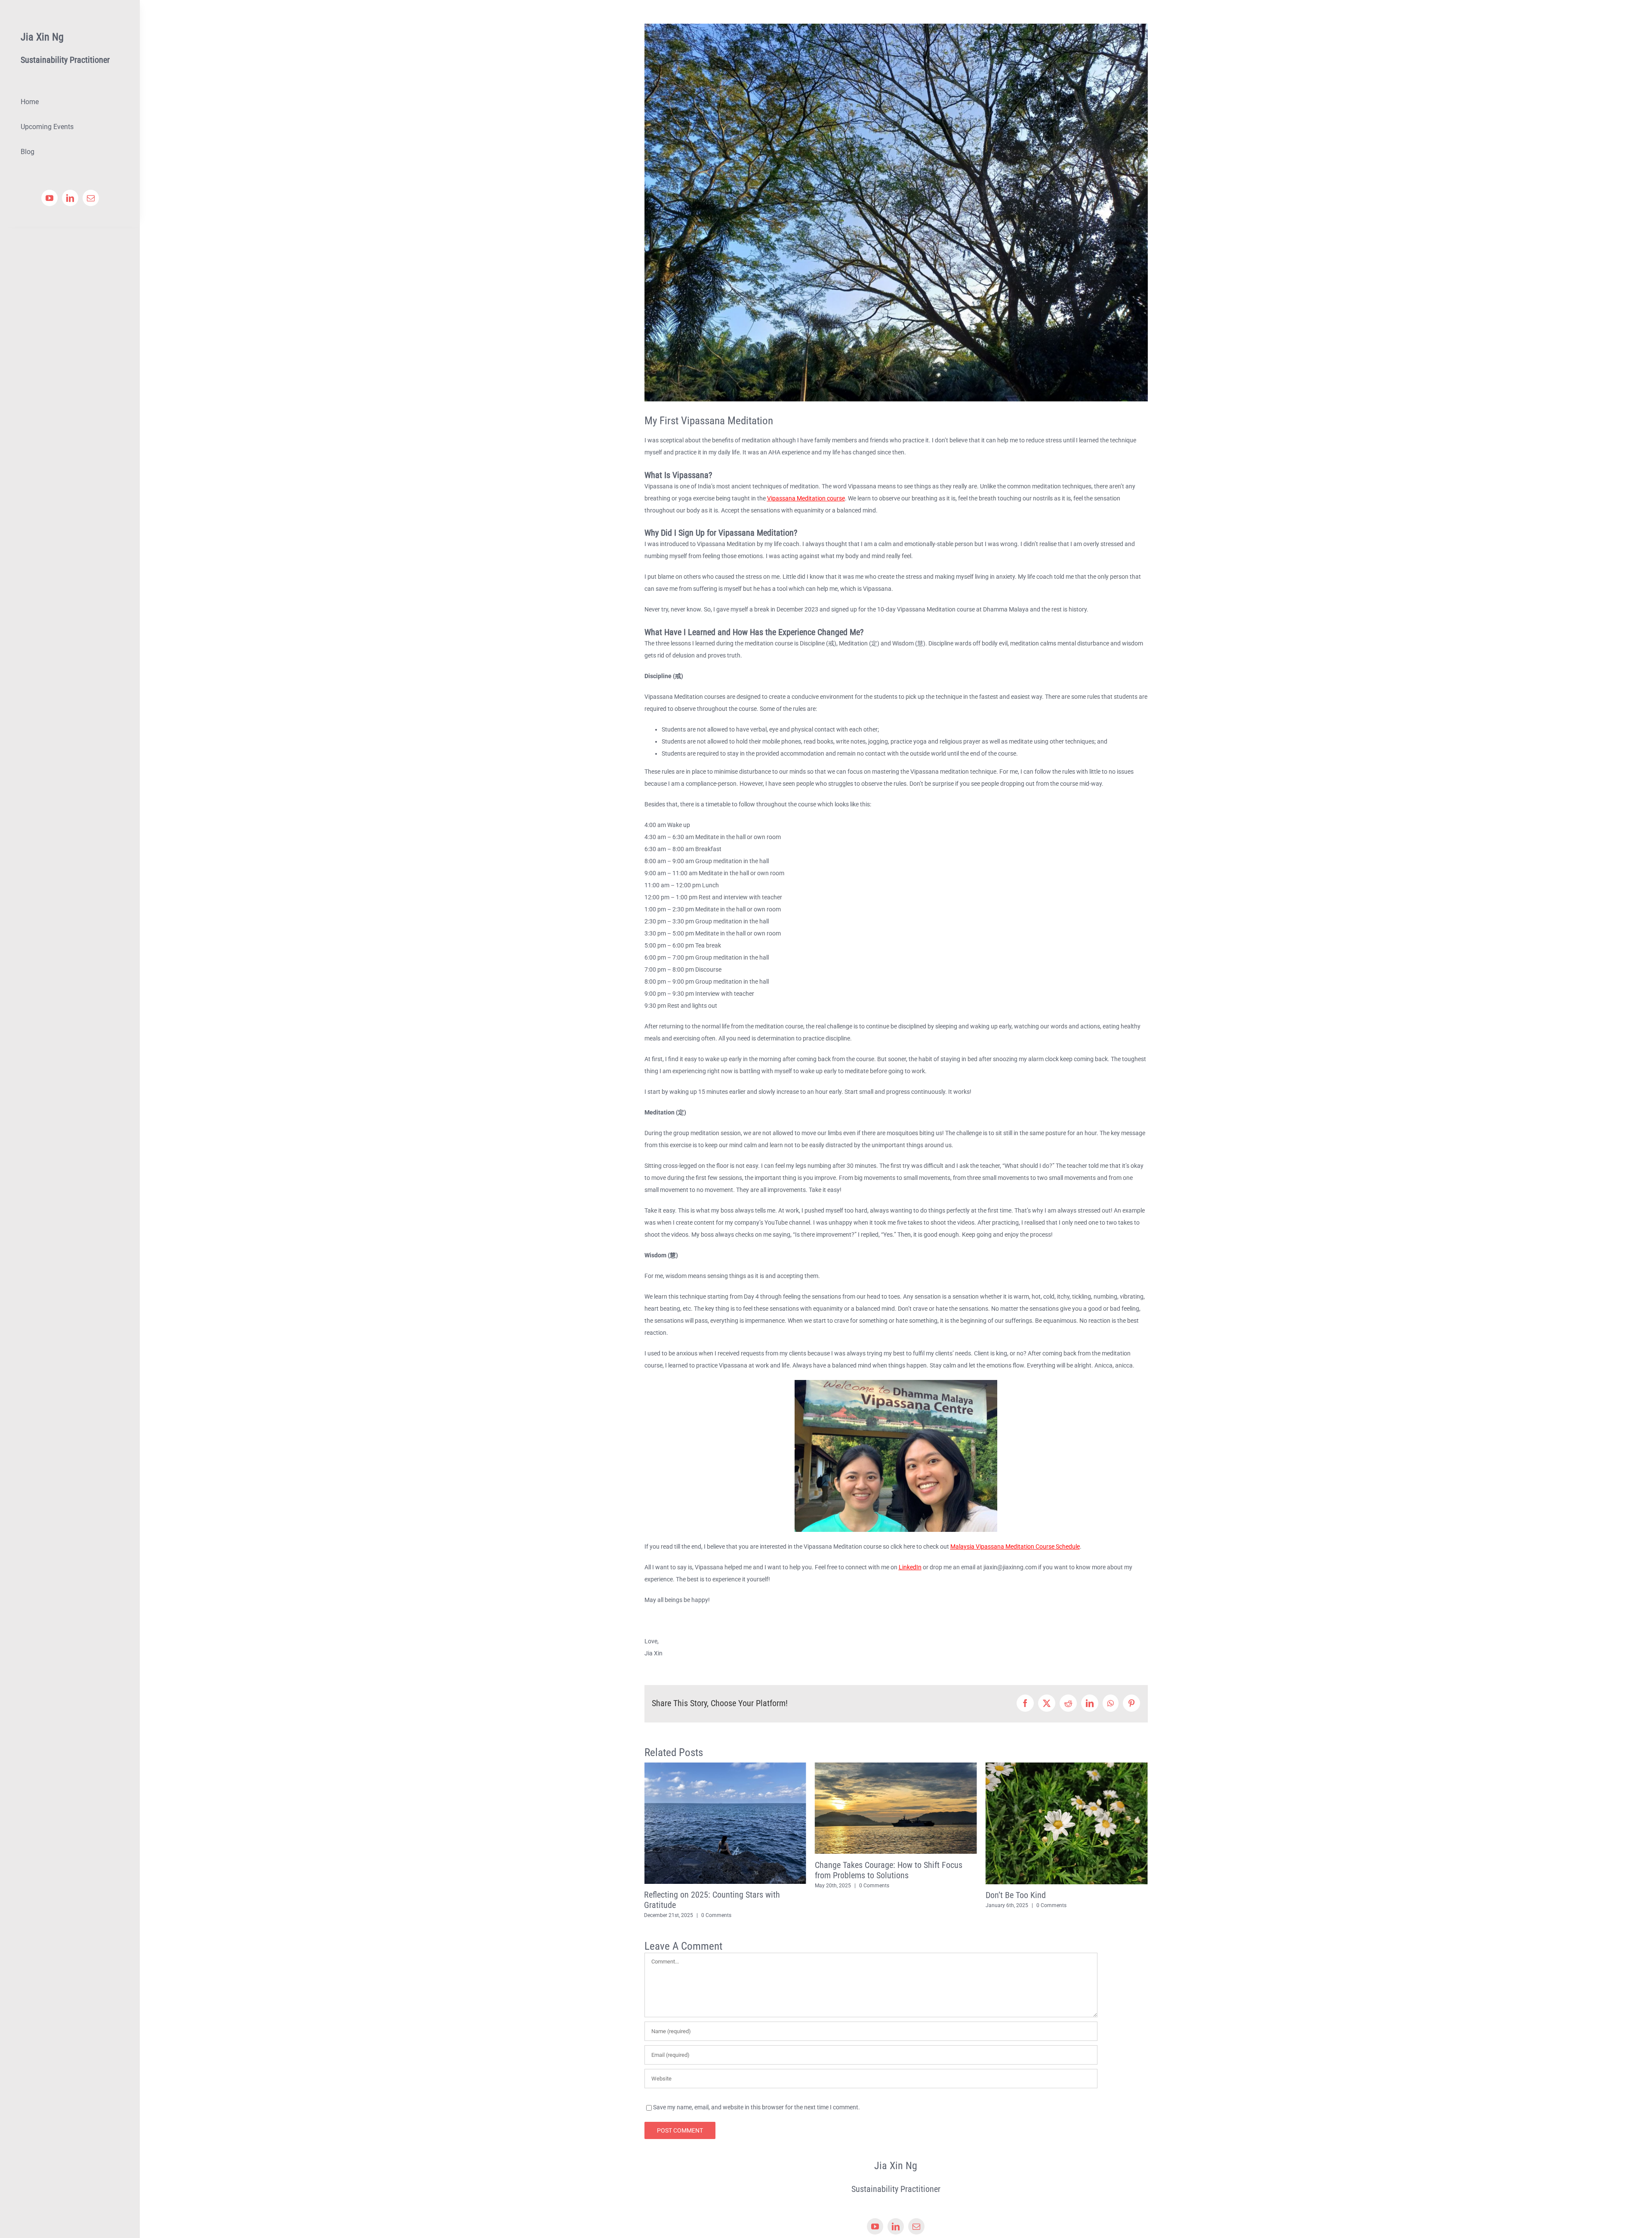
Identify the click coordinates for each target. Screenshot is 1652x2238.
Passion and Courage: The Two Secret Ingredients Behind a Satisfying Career (1051, 1870)
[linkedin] (70, 198)
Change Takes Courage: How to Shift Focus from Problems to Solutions (718, 1870)
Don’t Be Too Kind (845, 1895)
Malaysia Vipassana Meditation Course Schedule (1015, 1547)
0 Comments (703, 1886)
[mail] (91, 198)
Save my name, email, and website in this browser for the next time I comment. (757, 2097)
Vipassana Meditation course (806, 498)
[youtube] (49, 198)
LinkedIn (910, 1567)
